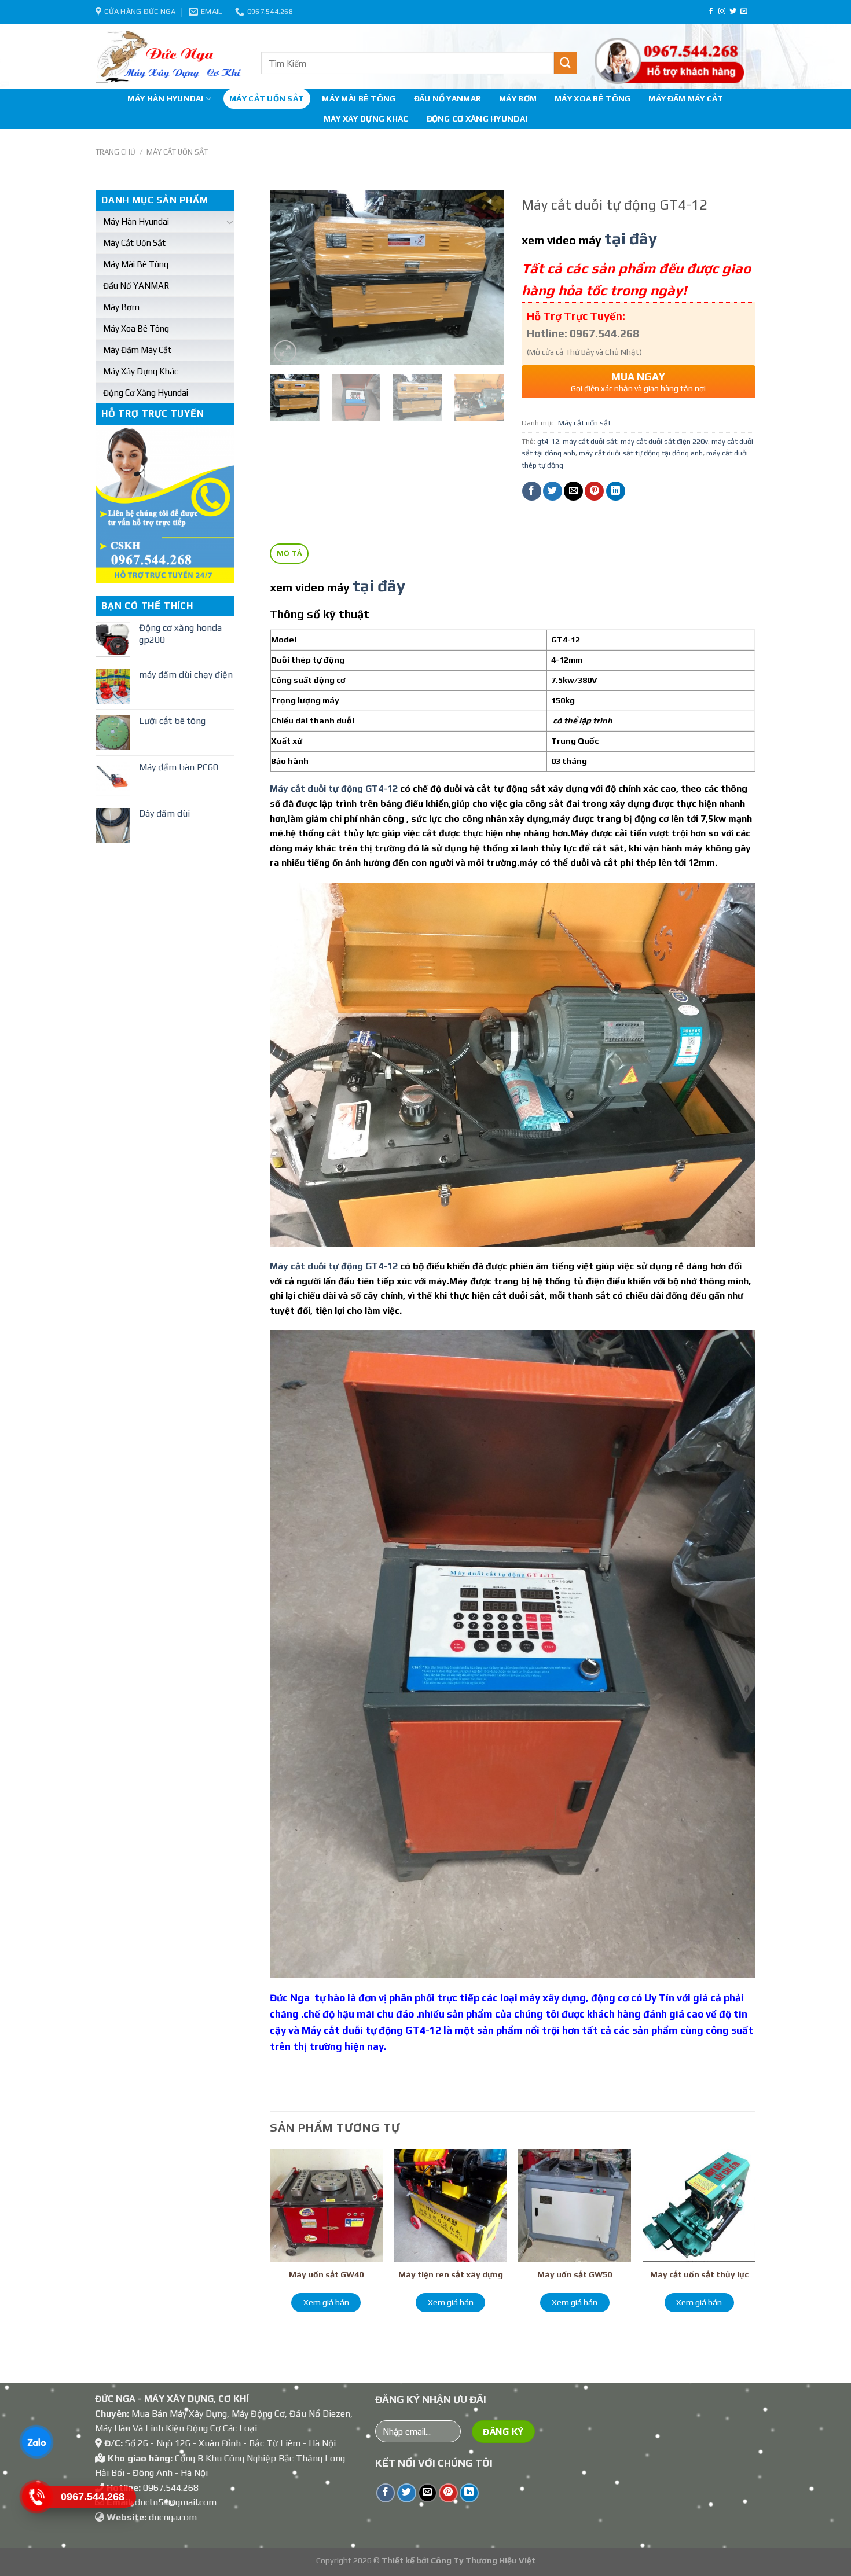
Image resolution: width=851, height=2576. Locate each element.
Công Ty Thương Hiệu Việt (483, 2560)
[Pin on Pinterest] (594, 491)
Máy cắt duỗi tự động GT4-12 (334, 789)
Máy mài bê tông (359, 98)
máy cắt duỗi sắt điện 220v (664, 441)
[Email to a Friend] (573, 491)
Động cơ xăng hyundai (477, 119)
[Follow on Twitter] (733, 12)
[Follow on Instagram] (722, 12)
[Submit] (566, 63)
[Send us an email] (744, 12)
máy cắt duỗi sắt (590, 441)
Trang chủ (115, 152)
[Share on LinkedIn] (616, 491)
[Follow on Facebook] (711, 12)
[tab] (289, 554)
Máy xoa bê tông (593, 98)
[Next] (485, 278)
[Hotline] (36, 2497)
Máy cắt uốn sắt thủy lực (699, 2274)
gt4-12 (548, 441)
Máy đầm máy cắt (686, 98)
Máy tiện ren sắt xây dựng (451, 2274)
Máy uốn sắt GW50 (575, 2274)
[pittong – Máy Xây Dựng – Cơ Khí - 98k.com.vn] (170, 56)
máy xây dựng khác (366, 119)
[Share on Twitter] (553, 491)
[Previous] (289, 278)
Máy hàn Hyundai (165, 98)
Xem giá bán (326, 2302)
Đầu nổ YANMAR (448, 98)
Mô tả (289, 553)
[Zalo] (36, 2442)
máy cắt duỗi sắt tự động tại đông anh (641, 453)
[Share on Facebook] (532, 491)
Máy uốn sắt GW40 (326, 2274)
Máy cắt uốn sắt (267, 98)
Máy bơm (518, 98)
